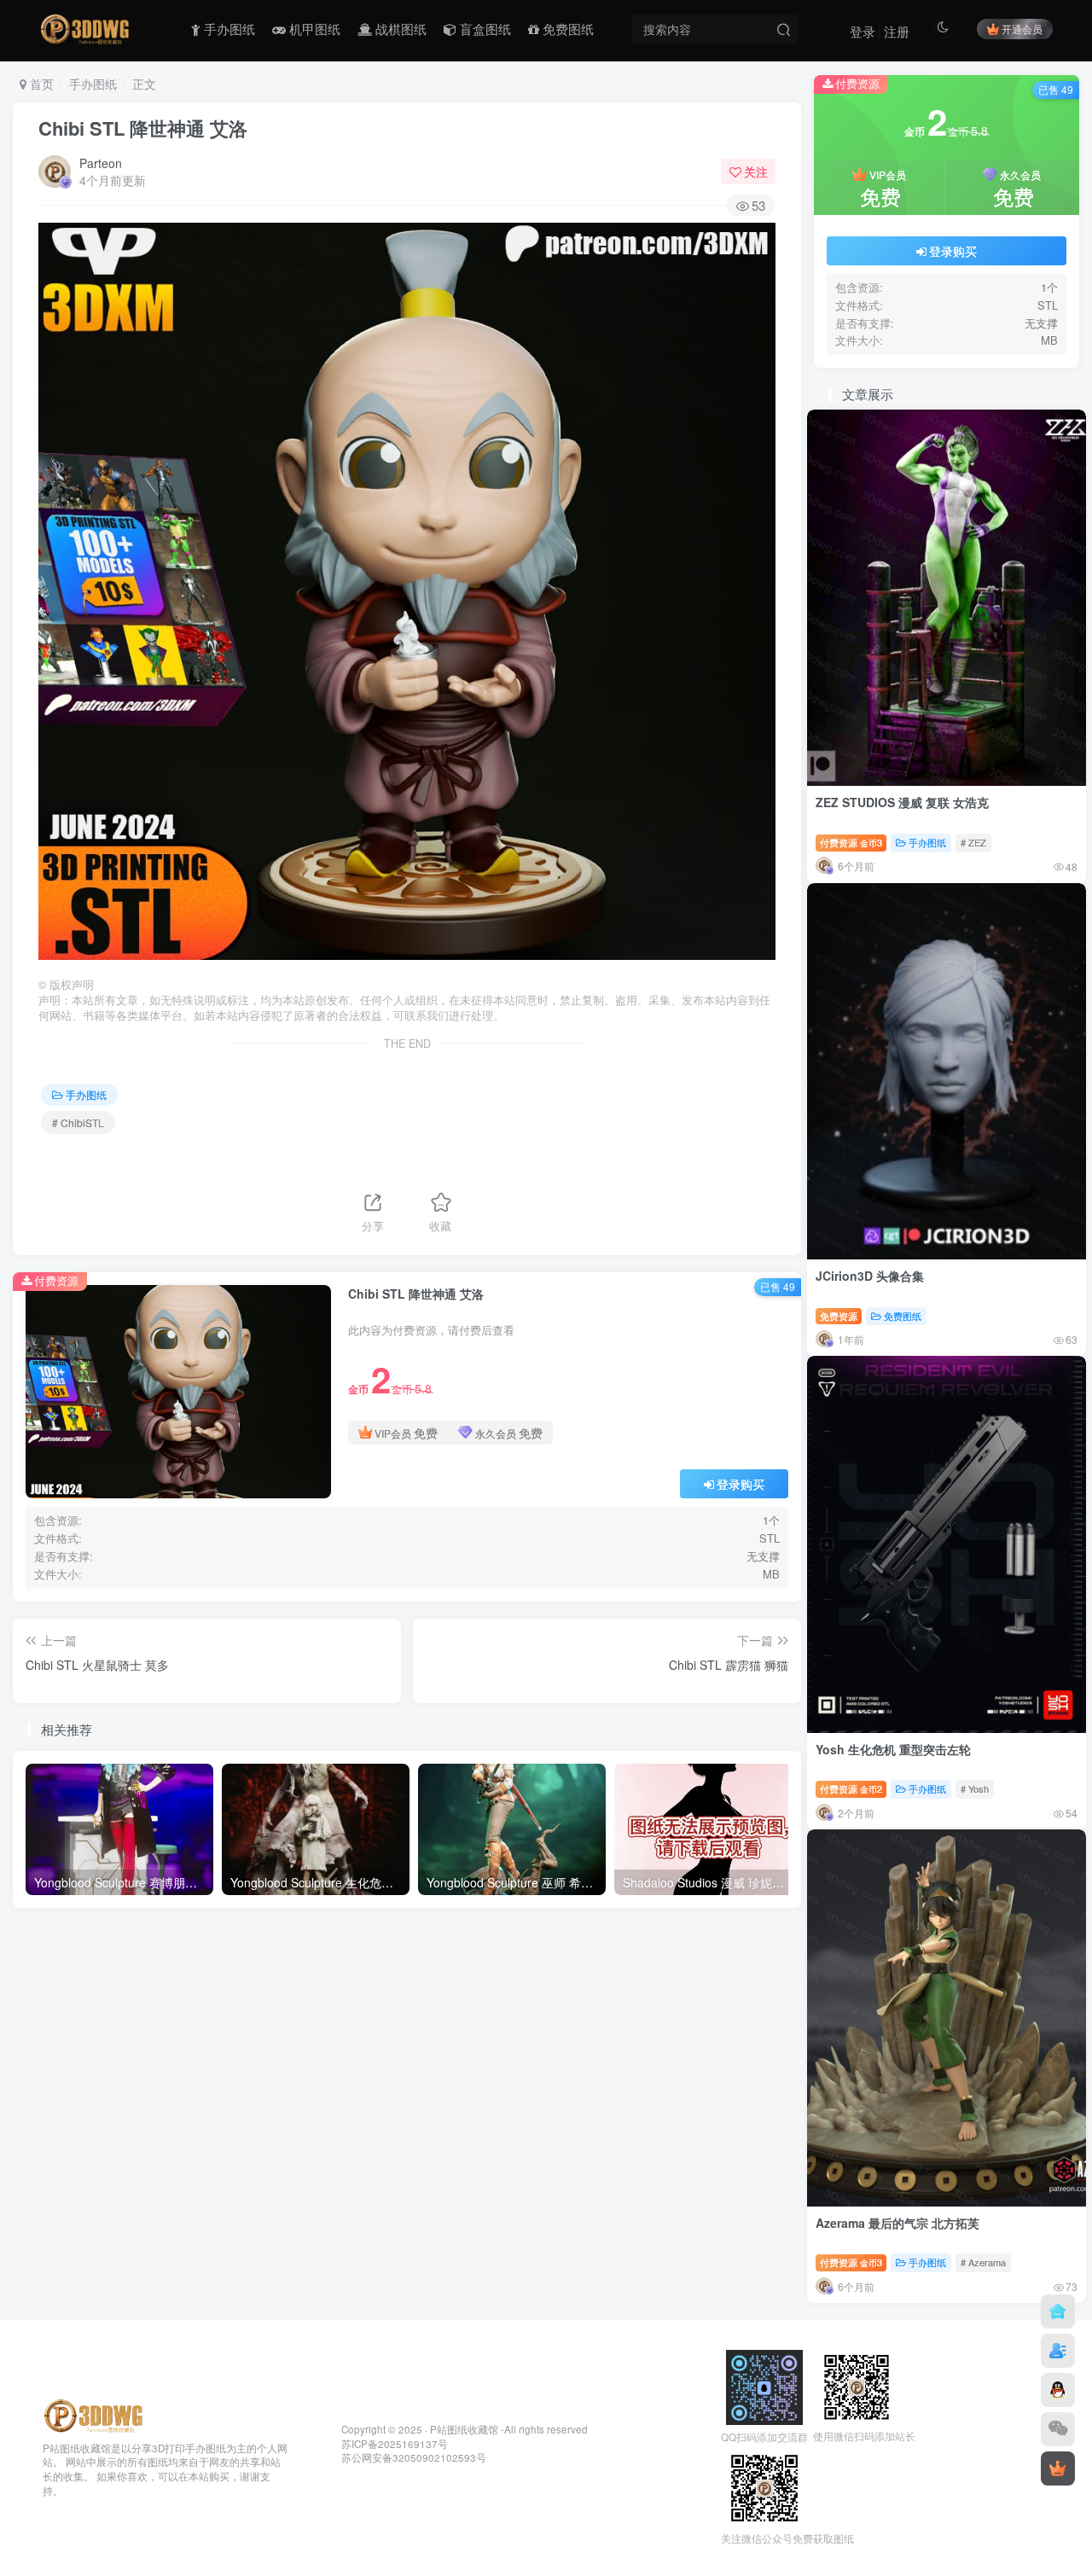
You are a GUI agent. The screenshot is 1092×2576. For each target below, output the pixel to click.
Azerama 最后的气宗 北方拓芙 (897, 2223)
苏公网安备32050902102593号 (414, 2457)
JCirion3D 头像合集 (870, 1276)
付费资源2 (851, 1788)
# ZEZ (973, 842)
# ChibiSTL (78, 1122)
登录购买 (741, 1484)
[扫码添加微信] (1058, 2429)
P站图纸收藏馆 (464, 2429)
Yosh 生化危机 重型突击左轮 (893, 1749)
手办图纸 (93, 84)
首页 (40, 84)
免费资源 (839, 1316)
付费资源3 (851, 842)
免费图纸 (903, 1316)
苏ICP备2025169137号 (395, 2444)
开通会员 (1022, 29)
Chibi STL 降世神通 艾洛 (143, 128)
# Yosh (975, 1788)
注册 (897, 31)
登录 (863, 31)
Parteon (101, 163)
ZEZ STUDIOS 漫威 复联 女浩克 (902, 802)
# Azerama (983, 2262)
